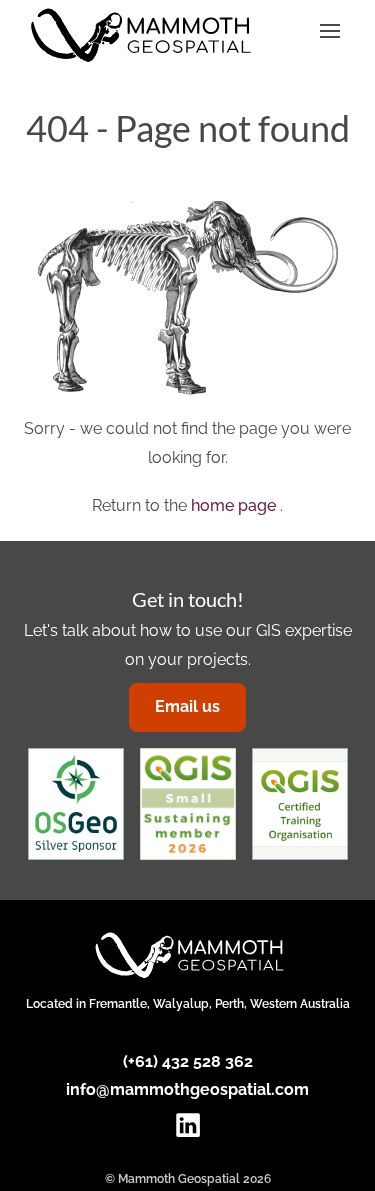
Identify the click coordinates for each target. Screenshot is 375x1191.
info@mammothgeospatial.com (187, 1089)
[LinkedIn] (188, 1119)
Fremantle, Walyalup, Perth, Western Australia (219, 1004)
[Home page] (139, 35)
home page (235, 505)
